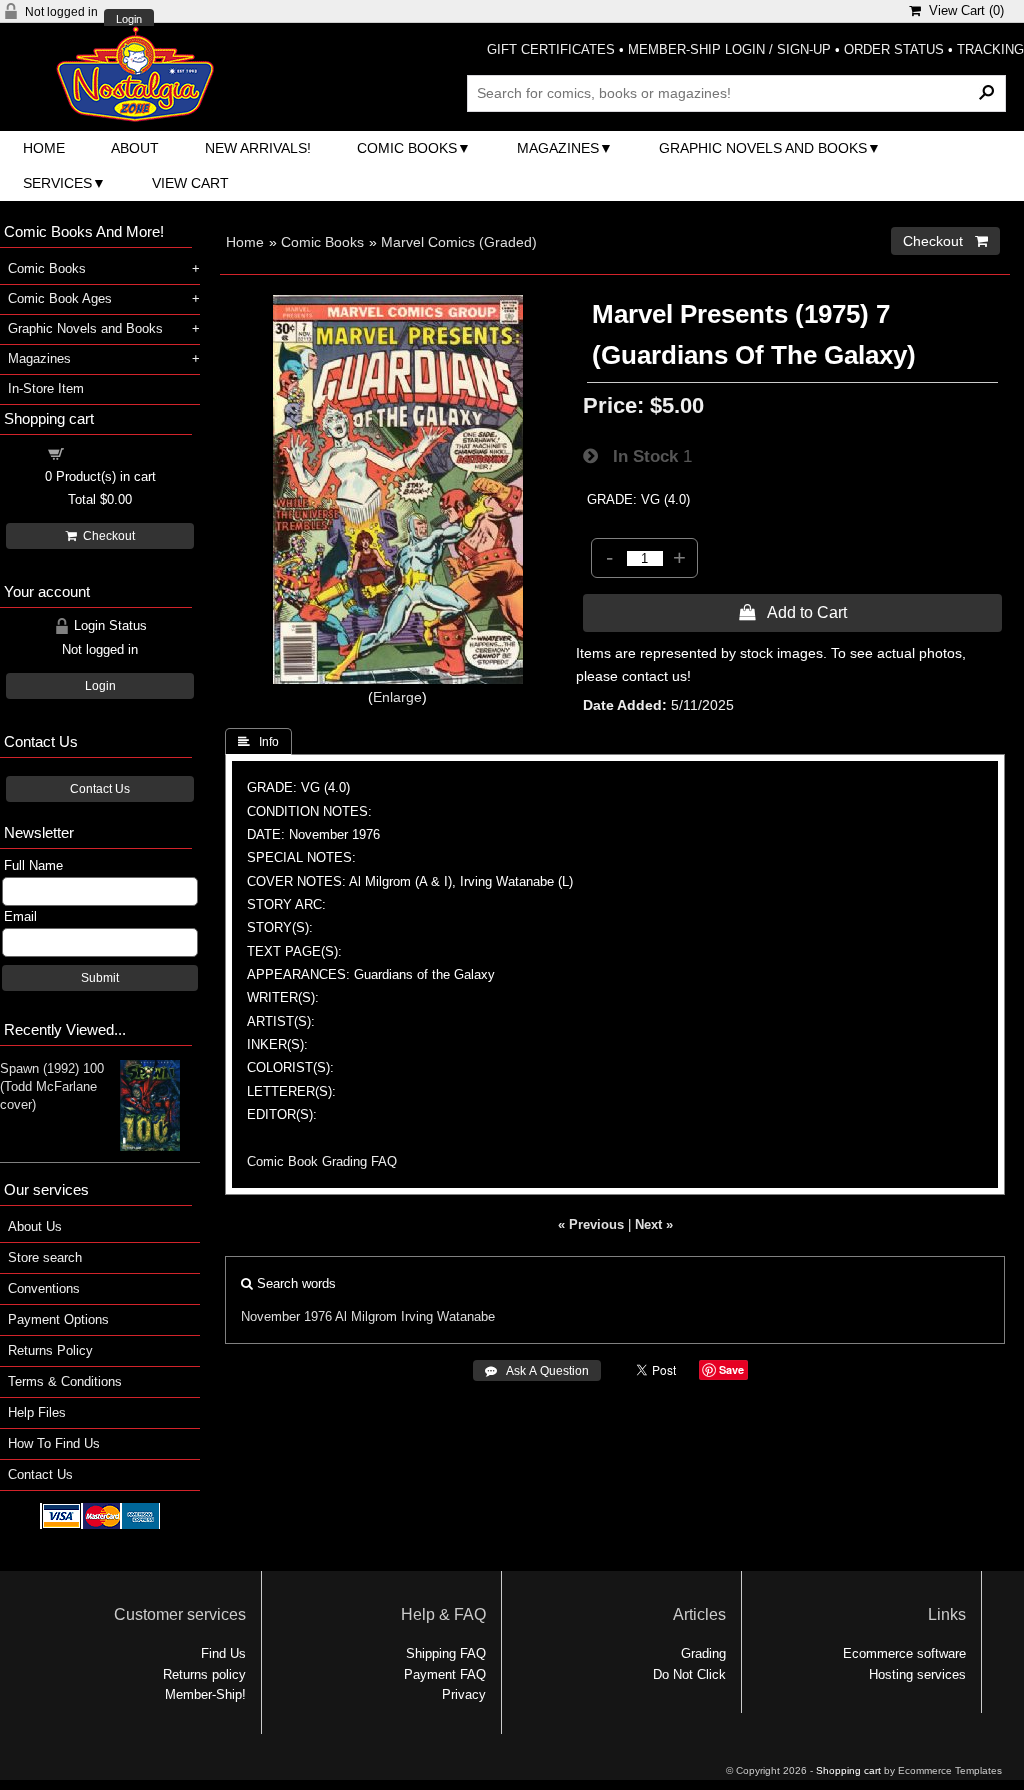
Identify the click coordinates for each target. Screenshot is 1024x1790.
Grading (703, 1653)
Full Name (33, 865)
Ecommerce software (904, 1653)
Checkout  (945, 241)
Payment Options (58, 1319)
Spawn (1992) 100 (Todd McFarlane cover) (52, 1086)
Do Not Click (689, 1674)
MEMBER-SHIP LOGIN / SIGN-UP (729, 49)
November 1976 (286, 1316)
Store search (45, 1257)
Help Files (37, 1412)
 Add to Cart (793, 612)
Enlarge (397, 697)
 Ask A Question (537, 1371)
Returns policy (204, 1674)
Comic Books (407, 148)
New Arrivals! (258, 148)
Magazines (558, 148)
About (135, 148)
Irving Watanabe (448, 1316)
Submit (100, 978)
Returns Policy (50, 1350)
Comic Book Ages (60, 298)
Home (44, 148)
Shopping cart (112, 452)
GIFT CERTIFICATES (551, 49)
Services (57, 183)
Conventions (44, 1288)
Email (20, 916)
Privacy (464, 1694)
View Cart (190, 183)
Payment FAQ (445, 1674)
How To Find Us (54, 1443)
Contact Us (100, 789)
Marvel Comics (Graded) (459, 242)
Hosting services (917, 1674)
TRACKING (990, 49)
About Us (35, 1226)
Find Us (223, 1653)
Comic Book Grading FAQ (322, 1161)
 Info (258, 742)
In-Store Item (46, 388)
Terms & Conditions (65, 1381)
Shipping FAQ (446, 1653)
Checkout (106, 536)
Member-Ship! (205, 1694)
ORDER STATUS (894, 49)
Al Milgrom (366, 1316)
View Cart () (962, 10)
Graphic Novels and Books (763, 148)
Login (129, 19)
